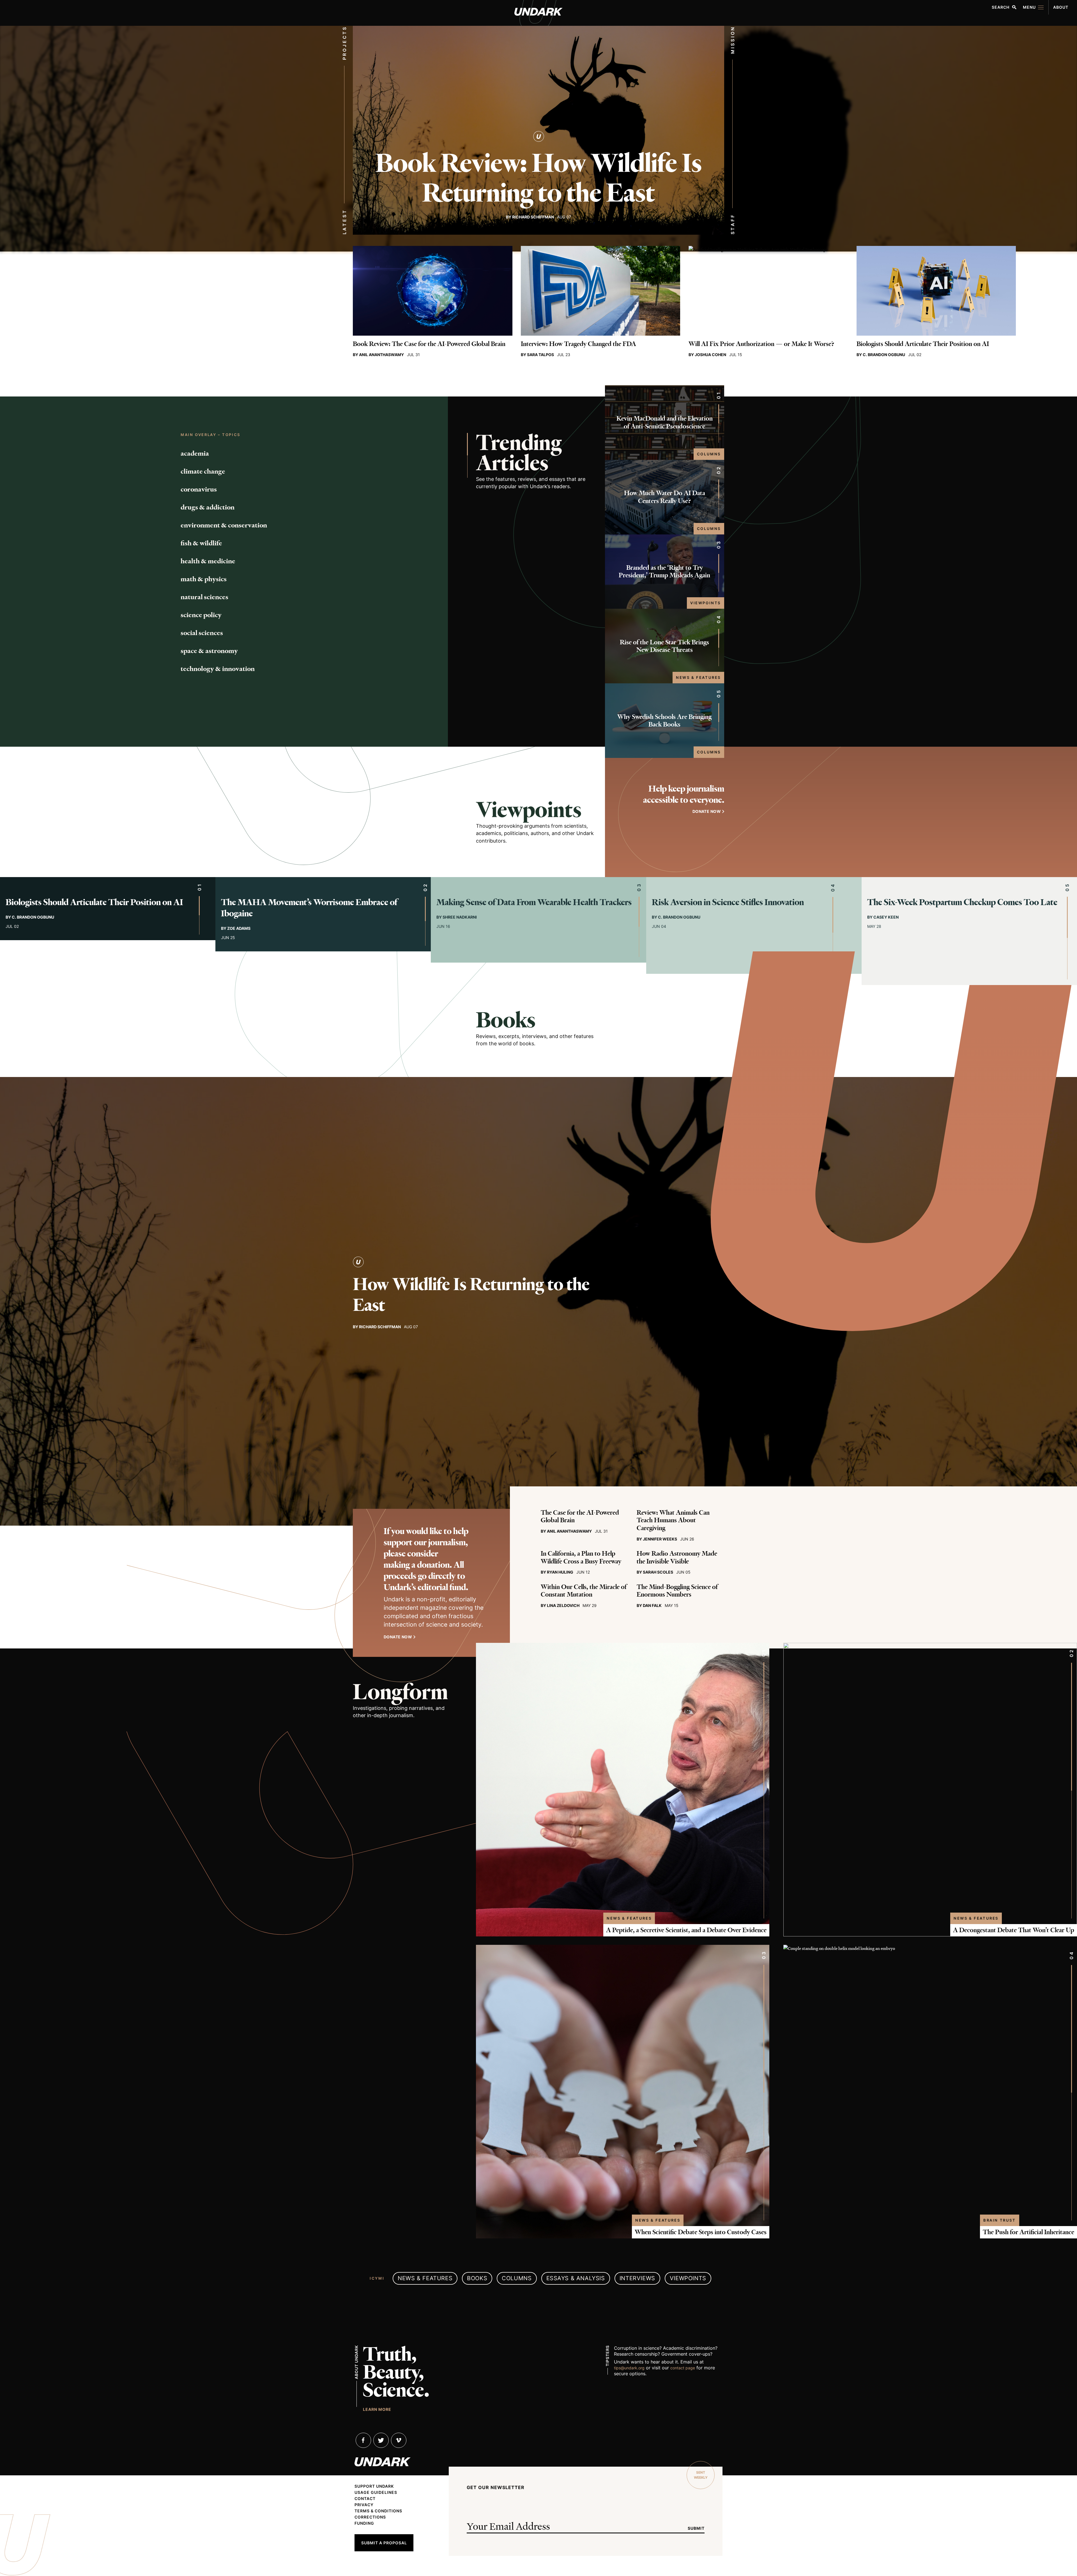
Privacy (364, 2505)
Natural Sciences (204, 597)
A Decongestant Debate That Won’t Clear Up (1014, 1930)
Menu (1029, 7)
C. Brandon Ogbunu (884, 355)
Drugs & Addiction (208, 507)
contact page (683, 2368)
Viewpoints (706, 603)
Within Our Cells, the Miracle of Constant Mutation (584, 1591)
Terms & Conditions (378, 2511)
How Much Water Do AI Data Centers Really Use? (665, 497)
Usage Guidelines (376, 2492)
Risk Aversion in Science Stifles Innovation (728, 902)
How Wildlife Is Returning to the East (471, 1295)
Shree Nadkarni (460, 917)
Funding (364, 2523)
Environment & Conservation (224, 525)
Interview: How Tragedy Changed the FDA (578, 344)
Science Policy (201, 615)
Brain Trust (1000, 2220)
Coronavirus (199, 489)
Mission (733, 40)
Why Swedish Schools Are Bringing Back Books (664, 721)
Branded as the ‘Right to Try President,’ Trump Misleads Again (664, 572)
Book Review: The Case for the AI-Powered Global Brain (429, 344)
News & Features (698, 677)
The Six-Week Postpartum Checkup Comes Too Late (962, 902)
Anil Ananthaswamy (381, 355)
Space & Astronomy (209, 651)
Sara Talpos (540, 355)
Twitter (381, 2440)
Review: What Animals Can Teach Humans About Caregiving (673, 1520)
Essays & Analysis (576, 2278)
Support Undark (374, 2486)
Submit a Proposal (384, 2543)
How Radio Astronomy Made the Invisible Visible (677, 1557)
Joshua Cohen (710, 355)
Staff (733, 224)
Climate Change (203, 471)
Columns (709, 454)
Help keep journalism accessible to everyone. (684, 794)
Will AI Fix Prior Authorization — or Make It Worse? (761, 344)
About (1061, 7)
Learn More (377, 2409)
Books (506, 1020)
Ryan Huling (560, 1572)
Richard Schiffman (533, 217)
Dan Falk (652, 1605)
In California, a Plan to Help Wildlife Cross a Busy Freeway (581, 1557)
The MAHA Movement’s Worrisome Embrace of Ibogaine (309, 908)
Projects (344, 43)
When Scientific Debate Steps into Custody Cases (701, 2232)
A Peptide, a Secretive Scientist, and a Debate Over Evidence (686, 1930)
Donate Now (398, 1637)
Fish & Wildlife (201, 543)
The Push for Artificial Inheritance (1028, 2232)
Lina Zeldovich (563, 1605)
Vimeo (399, 2440)
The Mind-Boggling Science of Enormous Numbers (677, 1591)
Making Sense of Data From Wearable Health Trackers (534, 902)
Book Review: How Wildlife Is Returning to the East (538, 178)
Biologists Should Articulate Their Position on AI (923, 344)
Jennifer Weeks (660, 1539)
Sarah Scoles (658, 1572)
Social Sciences (202, 633)
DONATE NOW (707, 811)
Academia (195, 453)
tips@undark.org (629, 2368)
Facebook (363, 2440)
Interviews (637, 2278)
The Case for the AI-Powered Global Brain (580, 1517)
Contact (365, 2499)
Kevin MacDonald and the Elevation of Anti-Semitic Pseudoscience (665, 422)
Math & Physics (204, 579)
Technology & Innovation (218, 669)
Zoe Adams (239, 928)
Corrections (370, 2517)
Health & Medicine (208, 561)
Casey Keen (886, 917)
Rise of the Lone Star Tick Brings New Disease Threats (664, 646)
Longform (400, 1692)
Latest (344, 222)
